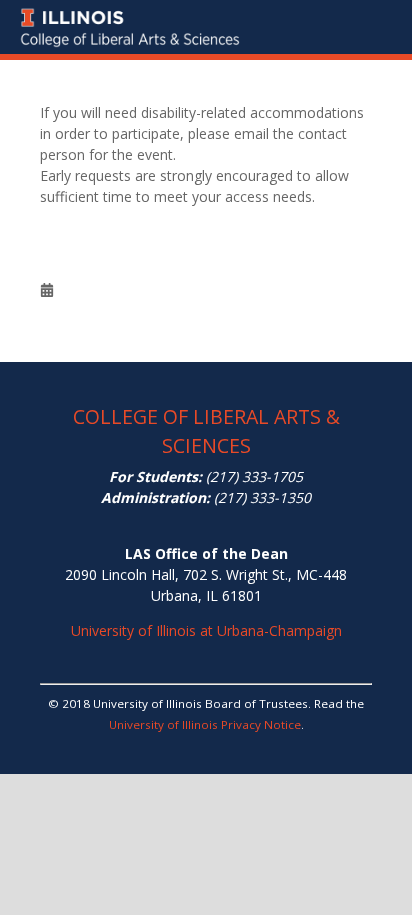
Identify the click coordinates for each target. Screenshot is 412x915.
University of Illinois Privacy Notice (205, 724)
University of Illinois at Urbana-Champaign (206, 630)
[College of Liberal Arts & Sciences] (206, 11)
